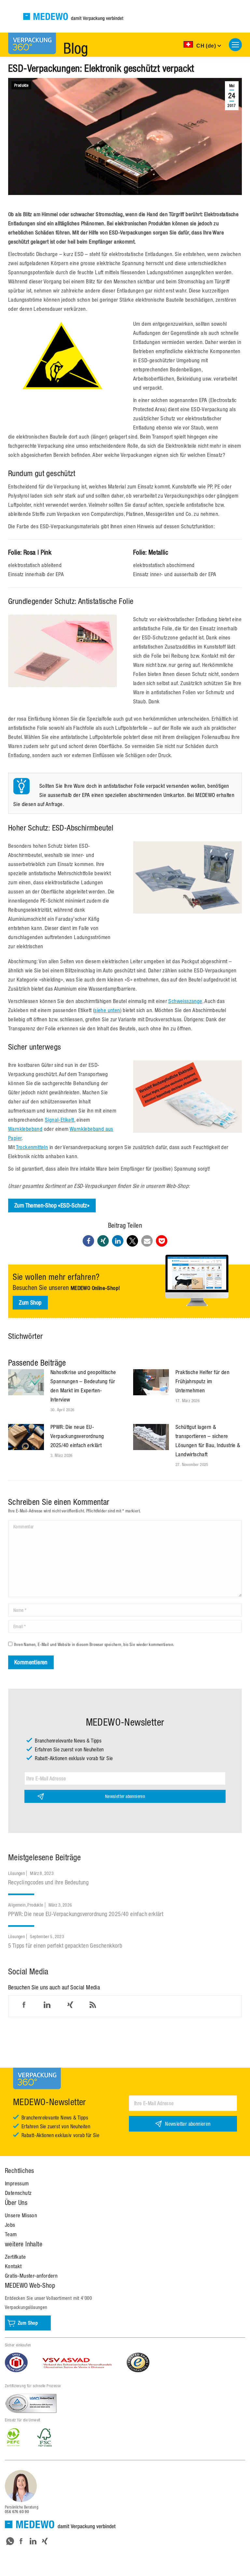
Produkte (21, 85)
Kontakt (13, 2266)
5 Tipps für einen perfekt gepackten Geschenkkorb (65, 1946)
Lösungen (16, 1873)
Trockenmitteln (32, 1147)
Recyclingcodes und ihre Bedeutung (48, 1882)
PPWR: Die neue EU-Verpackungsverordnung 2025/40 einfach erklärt (77, 1436)
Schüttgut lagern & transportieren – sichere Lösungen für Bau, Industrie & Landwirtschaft (208, 1441)
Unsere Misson (21, 2215)
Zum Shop (30, 1303)
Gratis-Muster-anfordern (31, 2276)
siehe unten (107, 1010)
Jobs (10, 2225)
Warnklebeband (25, 1129)
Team (11, 2234)
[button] (88, 1241)
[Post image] (26, 1382)
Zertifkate (15, 2257)
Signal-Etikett (60, 1120)
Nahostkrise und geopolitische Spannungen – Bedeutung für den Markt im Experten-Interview (83, 1386)
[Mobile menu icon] (235, 45)
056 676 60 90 (17, 2512)
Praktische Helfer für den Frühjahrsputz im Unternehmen (202, 1381)
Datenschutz (18, 2193)
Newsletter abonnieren (125, 1796)
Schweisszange (185, 1001)
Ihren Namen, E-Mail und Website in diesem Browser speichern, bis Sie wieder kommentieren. (94, 1645)
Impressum (17, 2183)
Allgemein (17, 1905)
